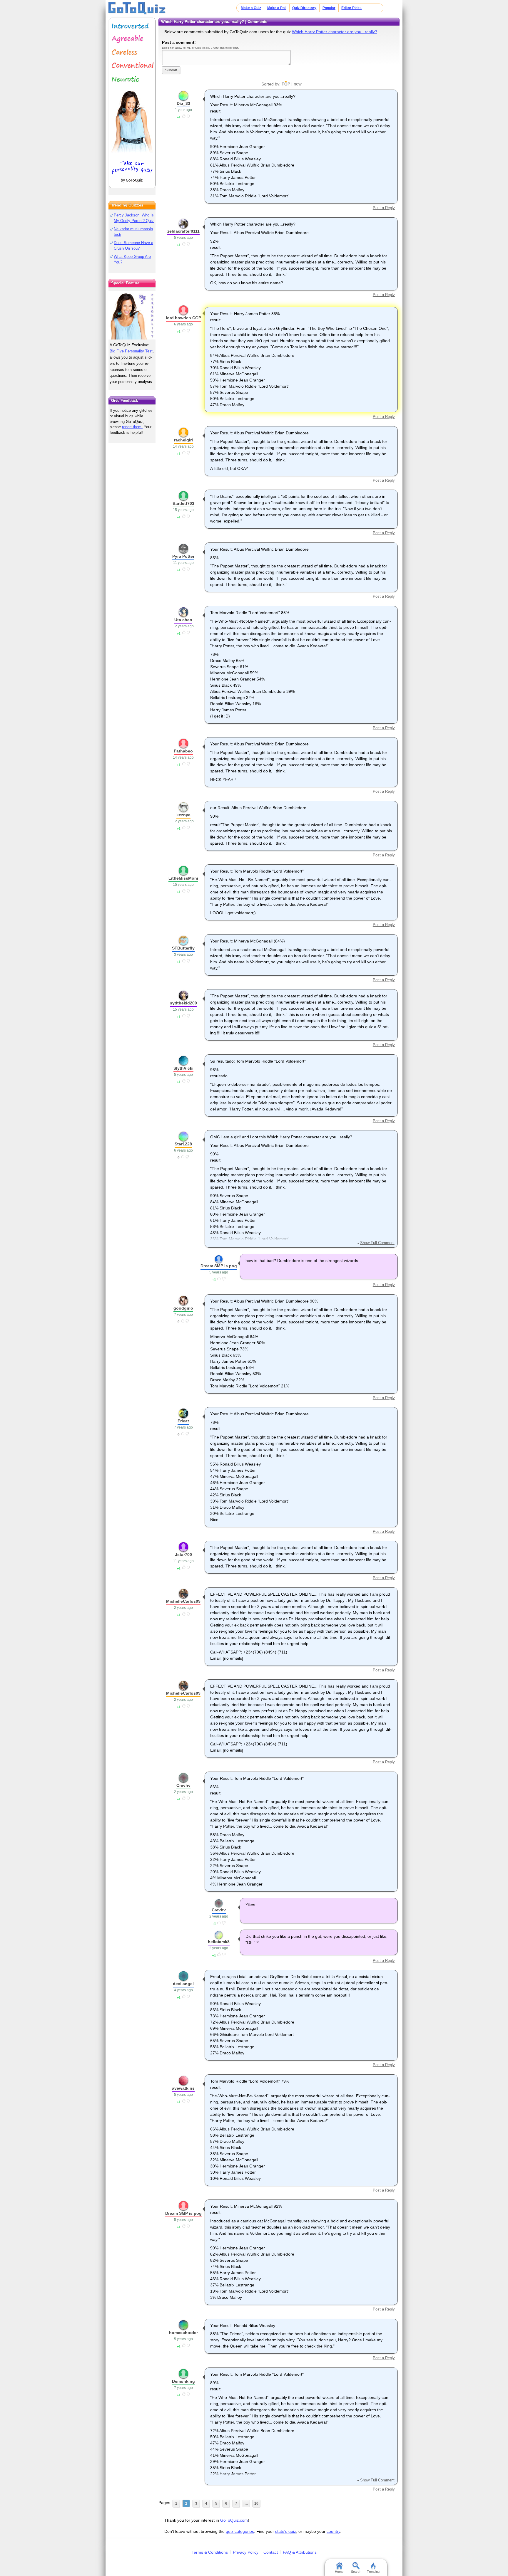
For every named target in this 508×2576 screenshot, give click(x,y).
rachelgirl (183, 440)
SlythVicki (183, 1068)
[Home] (137, 8)
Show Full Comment (377, 1243)
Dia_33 (183, 103)
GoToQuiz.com (234, 2520)
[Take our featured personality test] (132, 315)
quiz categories (240, 2531)
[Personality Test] (132, 103)
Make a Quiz (251, 8)
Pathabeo (183, 751)
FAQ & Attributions (300, 2552)
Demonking (183, 2381)
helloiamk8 (219, 1942)
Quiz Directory (304, 8)
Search (356, 2572)
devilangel (183, 1984)
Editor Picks (351, 8)
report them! (132, 427)
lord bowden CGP (183, 318)
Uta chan (183, 620)
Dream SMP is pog (219, 1266)
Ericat (183, 1421)
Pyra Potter (183, 556)
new (298, 84)
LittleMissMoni (183, 878)
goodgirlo (183, 1308)
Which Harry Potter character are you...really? (335, 32)
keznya (183, 815)
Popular (329, 8)
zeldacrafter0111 (183, 231)
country (333, 2531)
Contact (271, 2552)
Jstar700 (183, 1555)
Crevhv (183, 1785)
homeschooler (183, 2333)
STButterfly (183, 948)
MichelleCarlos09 (183, 1601)
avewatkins (183, 2088)
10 (256, 2503)
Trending (373, 2572)
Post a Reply (384, 208)
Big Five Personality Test (131, 351)
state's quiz (286, 2531)
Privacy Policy (246, 2552)
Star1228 (183, 1144)
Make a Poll (277, 8)
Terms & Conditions (210, 2552)
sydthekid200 (183, 1003)
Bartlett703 (183, 503)
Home (339, 2572)
